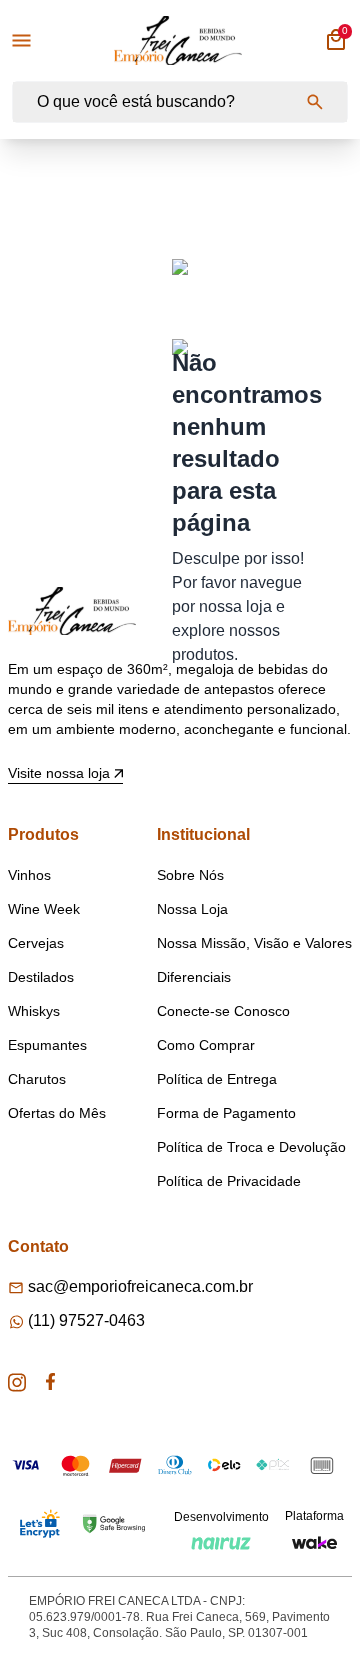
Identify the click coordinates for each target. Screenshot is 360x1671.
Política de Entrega (217, 1079)
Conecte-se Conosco (223, 1011)
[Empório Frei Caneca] (178, 40)
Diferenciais (194, 977)
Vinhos (29, 875)
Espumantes (47, 1045)
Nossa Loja (192, 909)
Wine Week (44, 909)
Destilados (41, 977)
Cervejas (36, 943)
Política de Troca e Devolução (251, 1147)
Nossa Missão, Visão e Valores (254, 943)
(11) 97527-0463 (86, 1320)
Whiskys (34, 1011)
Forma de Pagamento (226, 1113)
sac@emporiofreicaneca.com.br (140, 1286)
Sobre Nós (190, 875)
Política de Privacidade (229, 1181)
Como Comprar (206, 1045)
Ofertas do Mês (57, 1113)
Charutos (37, 1079)
